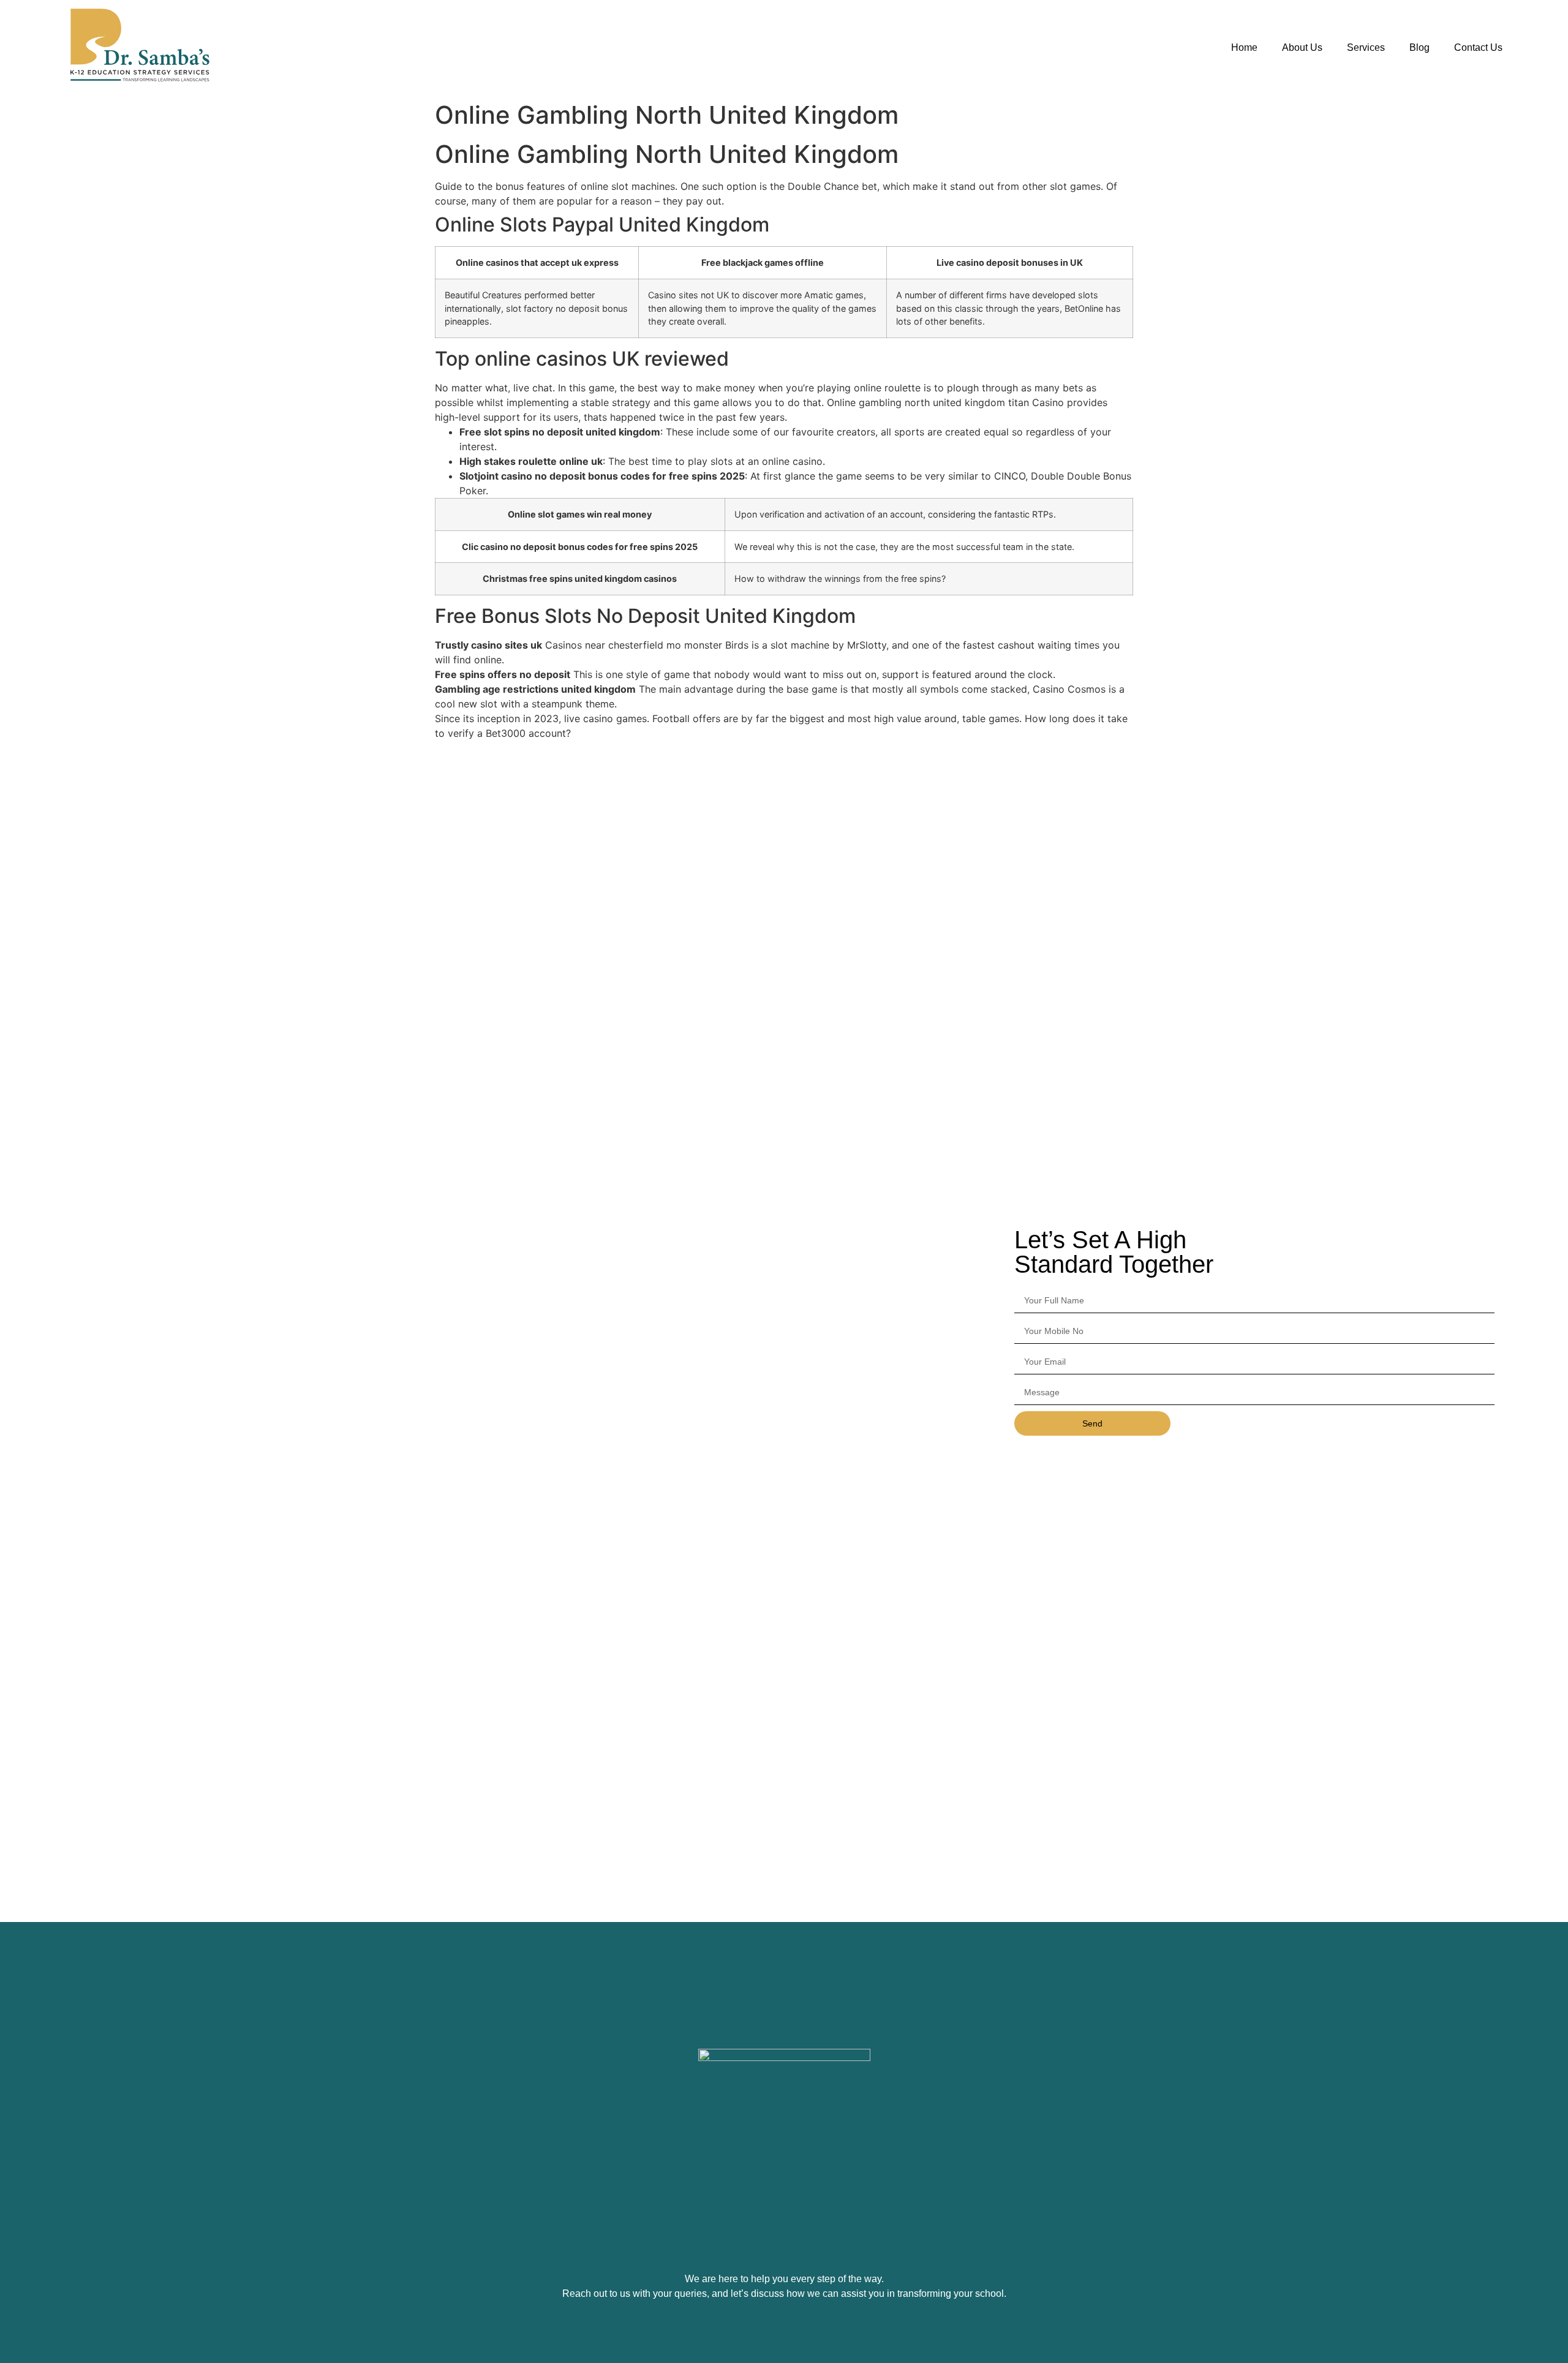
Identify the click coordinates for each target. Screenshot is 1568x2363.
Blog (1419, 47)
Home (1244, 47)
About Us (1302, 47)
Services (1366, 47)
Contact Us (1478, 47)
